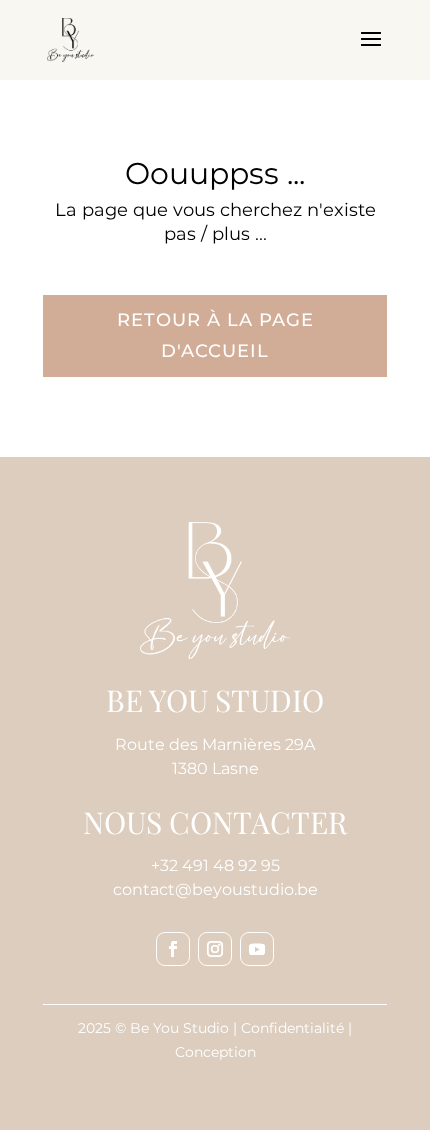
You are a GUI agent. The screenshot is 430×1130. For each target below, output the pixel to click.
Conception (215, 1052)
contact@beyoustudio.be (215, 889)
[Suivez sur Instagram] (215, 949)
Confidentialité (292, 1028)
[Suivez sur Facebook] (173, 949)
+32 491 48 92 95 (215, 865)
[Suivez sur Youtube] (257, 949)
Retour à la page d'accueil (215, 335)
